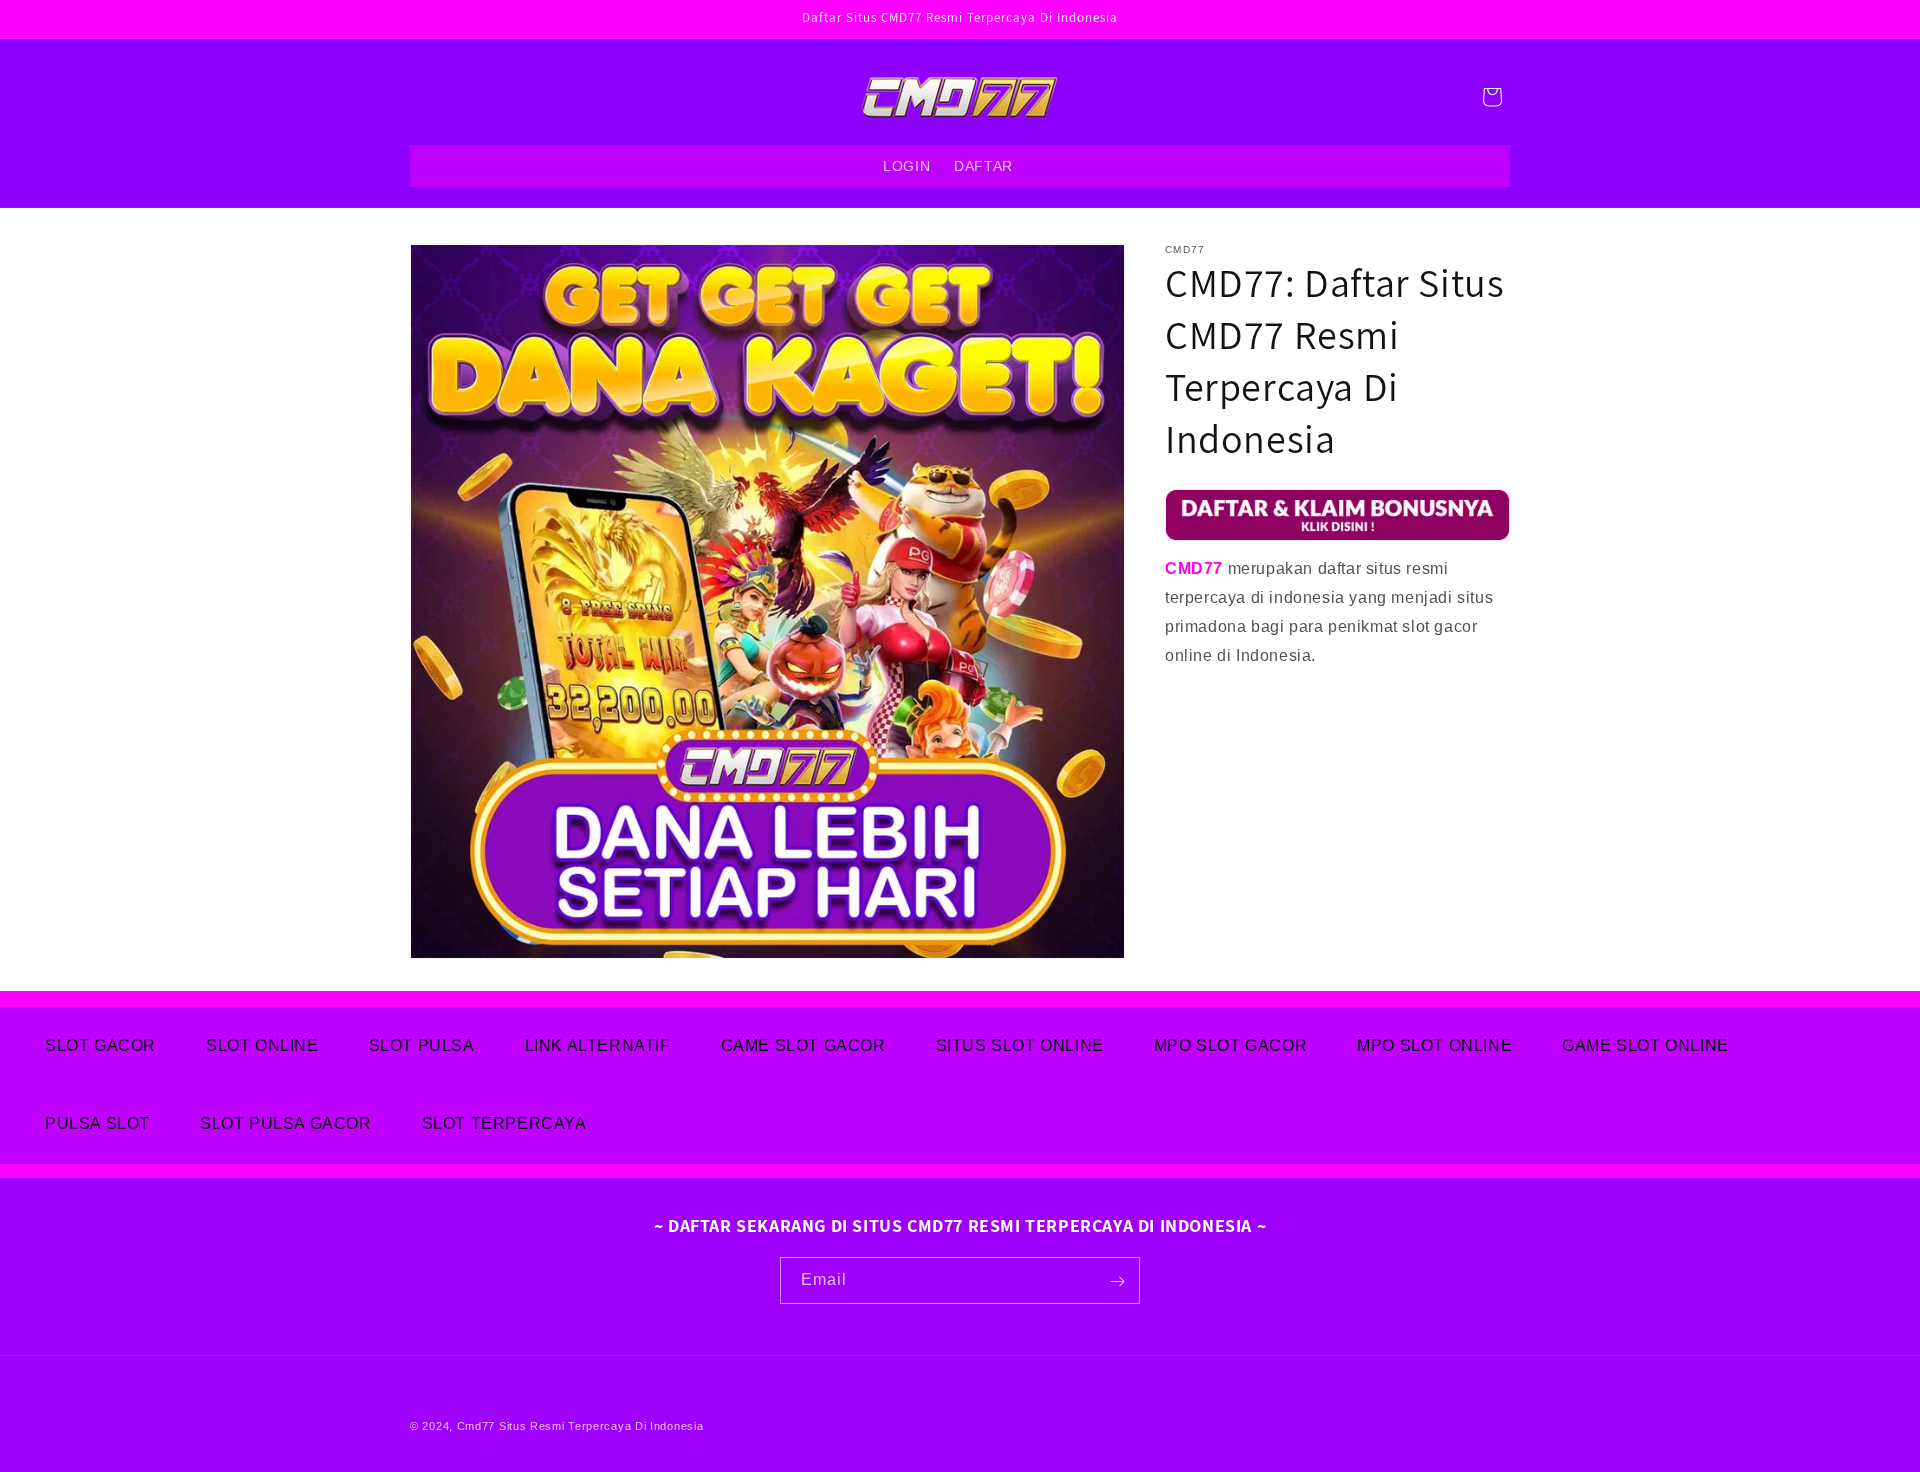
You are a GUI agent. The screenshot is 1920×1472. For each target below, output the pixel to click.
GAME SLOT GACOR (803, 1045)
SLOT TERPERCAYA (504, 1123)
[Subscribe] (1117, 1281)
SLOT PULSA (422, 1045)
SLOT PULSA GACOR (286, 1123)
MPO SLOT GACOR (1230, 1045)
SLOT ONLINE (262, 1045)
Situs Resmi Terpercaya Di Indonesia (601, 1426)
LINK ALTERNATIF (598, 1045)
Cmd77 (476, 1426)
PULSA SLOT (97, 1123)
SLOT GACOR (100, 1045)
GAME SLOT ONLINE (1645, 1045)
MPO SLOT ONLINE (1434, 1045)
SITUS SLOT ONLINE (1020, 1045)
